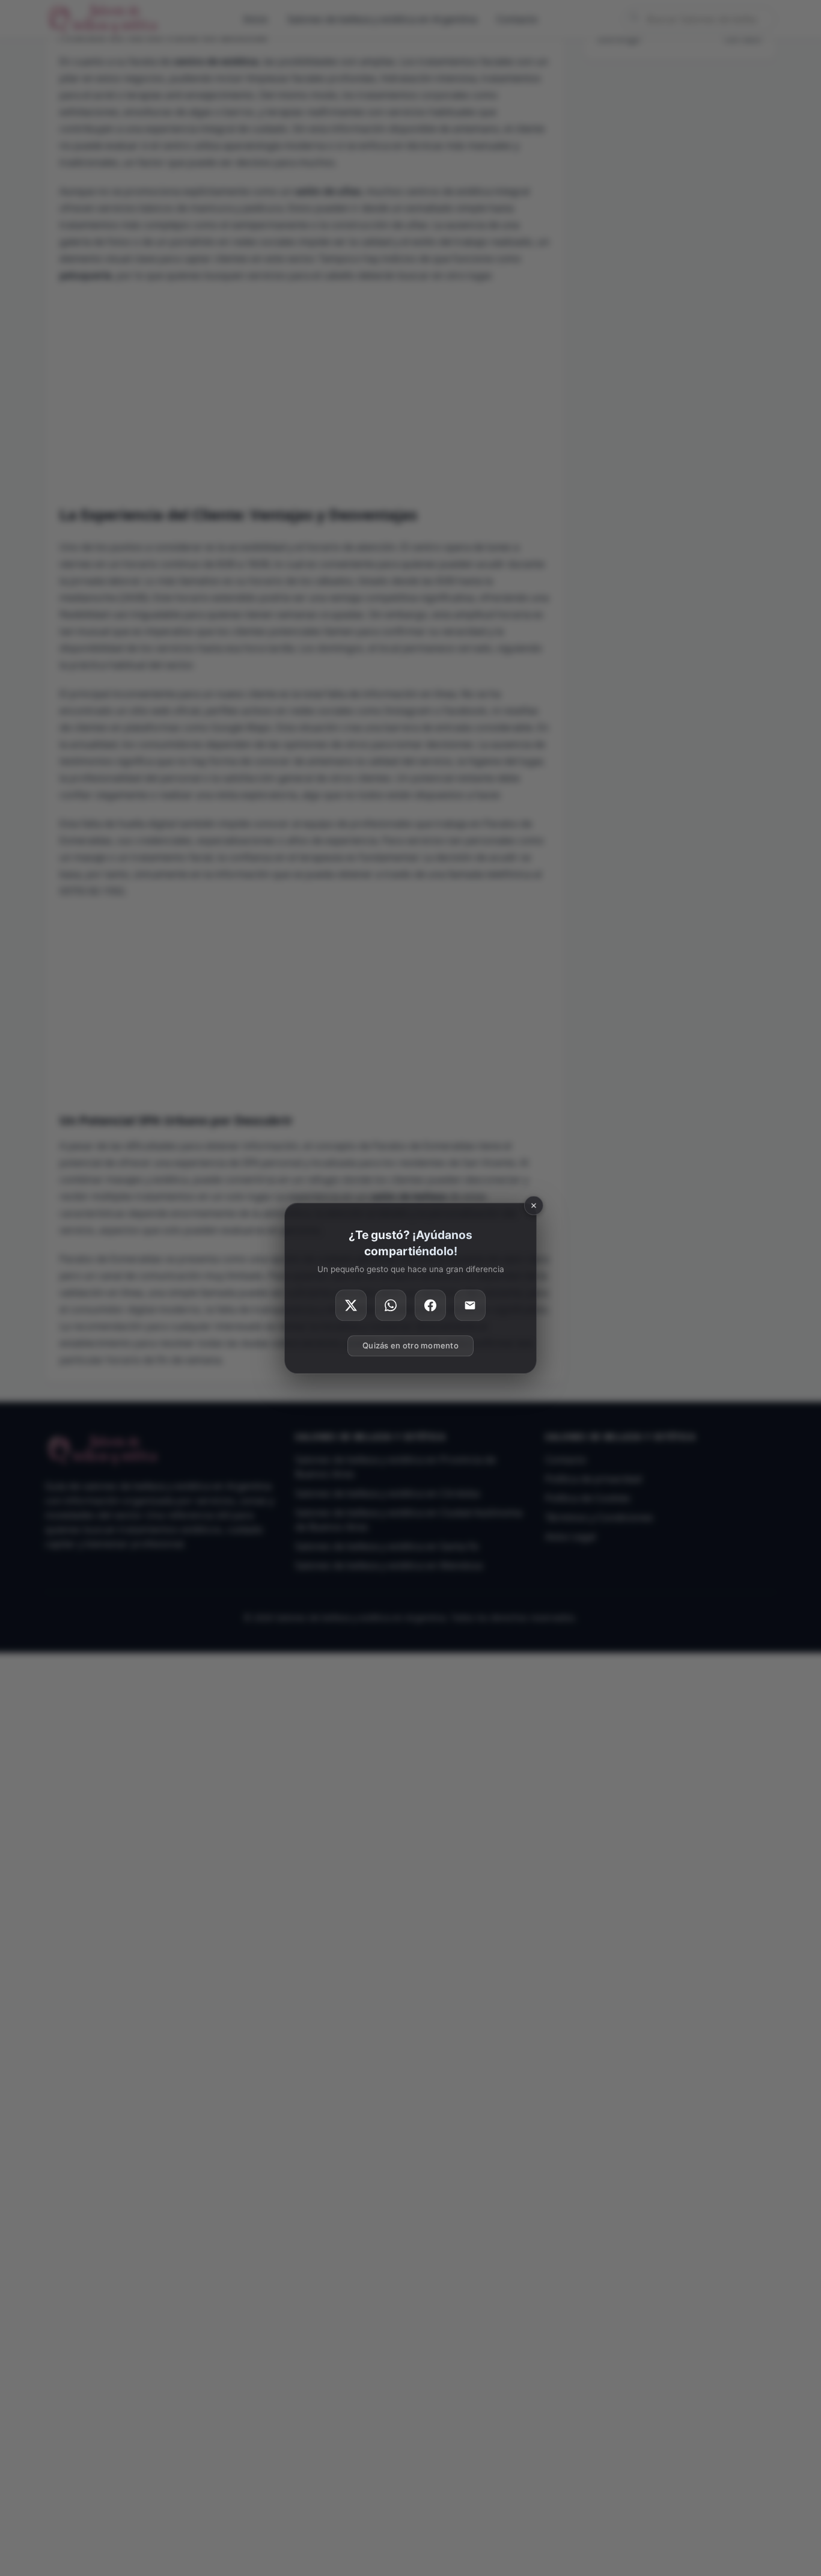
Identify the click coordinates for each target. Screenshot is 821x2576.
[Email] (470, 1305)
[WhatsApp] (391, 1305)
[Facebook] (430, 1305)
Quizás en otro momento (410, 1345)
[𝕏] (351, 1305)
